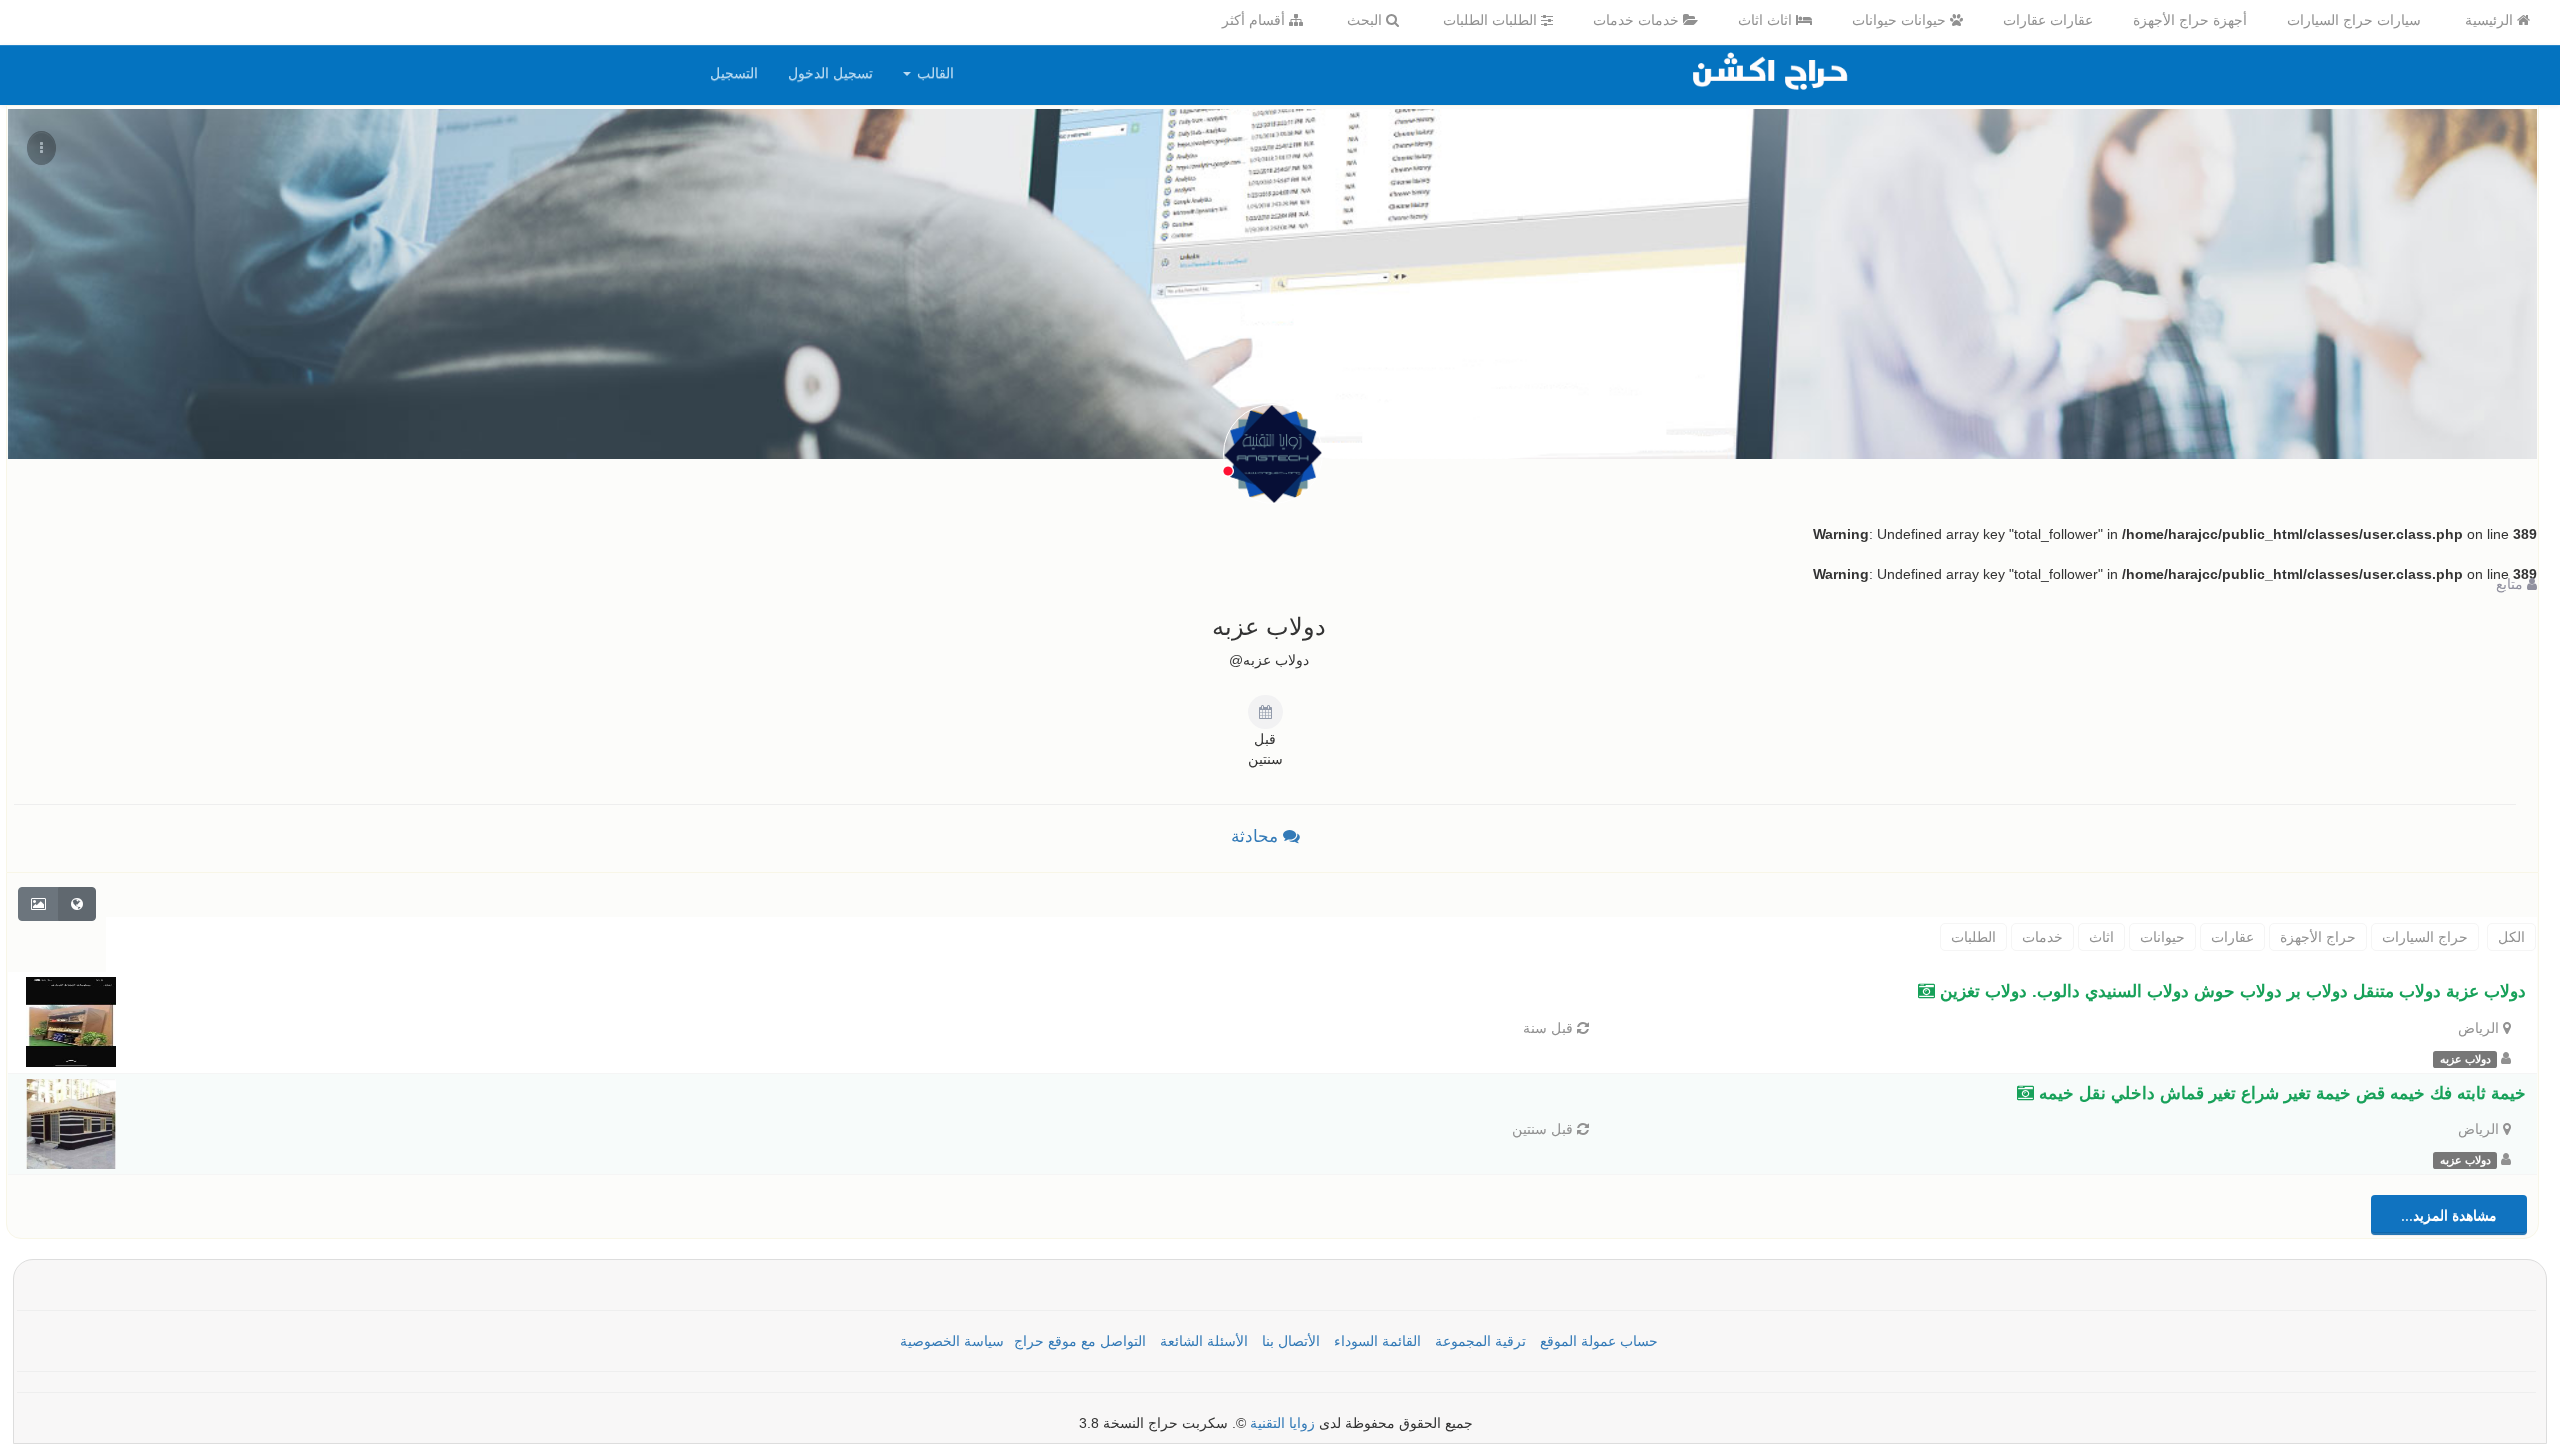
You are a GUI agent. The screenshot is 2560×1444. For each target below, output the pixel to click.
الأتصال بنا (1291, 1341)
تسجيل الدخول (830, 73)
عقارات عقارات (2048, 20)
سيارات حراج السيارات (2354, 20)
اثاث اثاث (1767, 20)
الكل (2511, 937)
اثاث (2101, 937)
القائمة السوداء (1377, 1341)
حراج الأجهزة (2318, 937)
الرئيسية (2491, 20)
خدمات (2042, 937)
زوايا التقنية (1282, 1423)
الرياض (2478, 1028)
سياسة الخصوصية (952, 1341)
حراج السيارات (2425, 937)
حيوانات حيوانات (1901, 20)
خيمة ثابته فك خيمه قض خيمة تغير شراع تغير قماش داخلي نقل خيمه (2280, 1093)
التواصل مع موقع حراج (1080, 1341)
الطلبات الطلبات (1492, 20)
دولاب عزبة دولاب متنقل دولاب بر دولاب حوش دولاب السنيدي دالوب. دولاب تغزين (2230, 991)
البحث (1366, 20)
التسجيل (734, 73)
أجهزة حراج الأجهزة (2190, 20)
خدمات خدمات (1638, 20)
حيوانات (2162, 937)
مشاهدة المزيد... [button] (2449, 1215)
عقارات (2232, 937)
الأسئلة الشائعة (1204, 1341)
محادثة (1257, 836)
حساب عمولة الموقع (1599, 1341)
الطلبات (1973, 937)
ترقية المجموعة (1480, 1341)
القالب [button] (933, 73)
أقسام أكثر (1255, 20)
